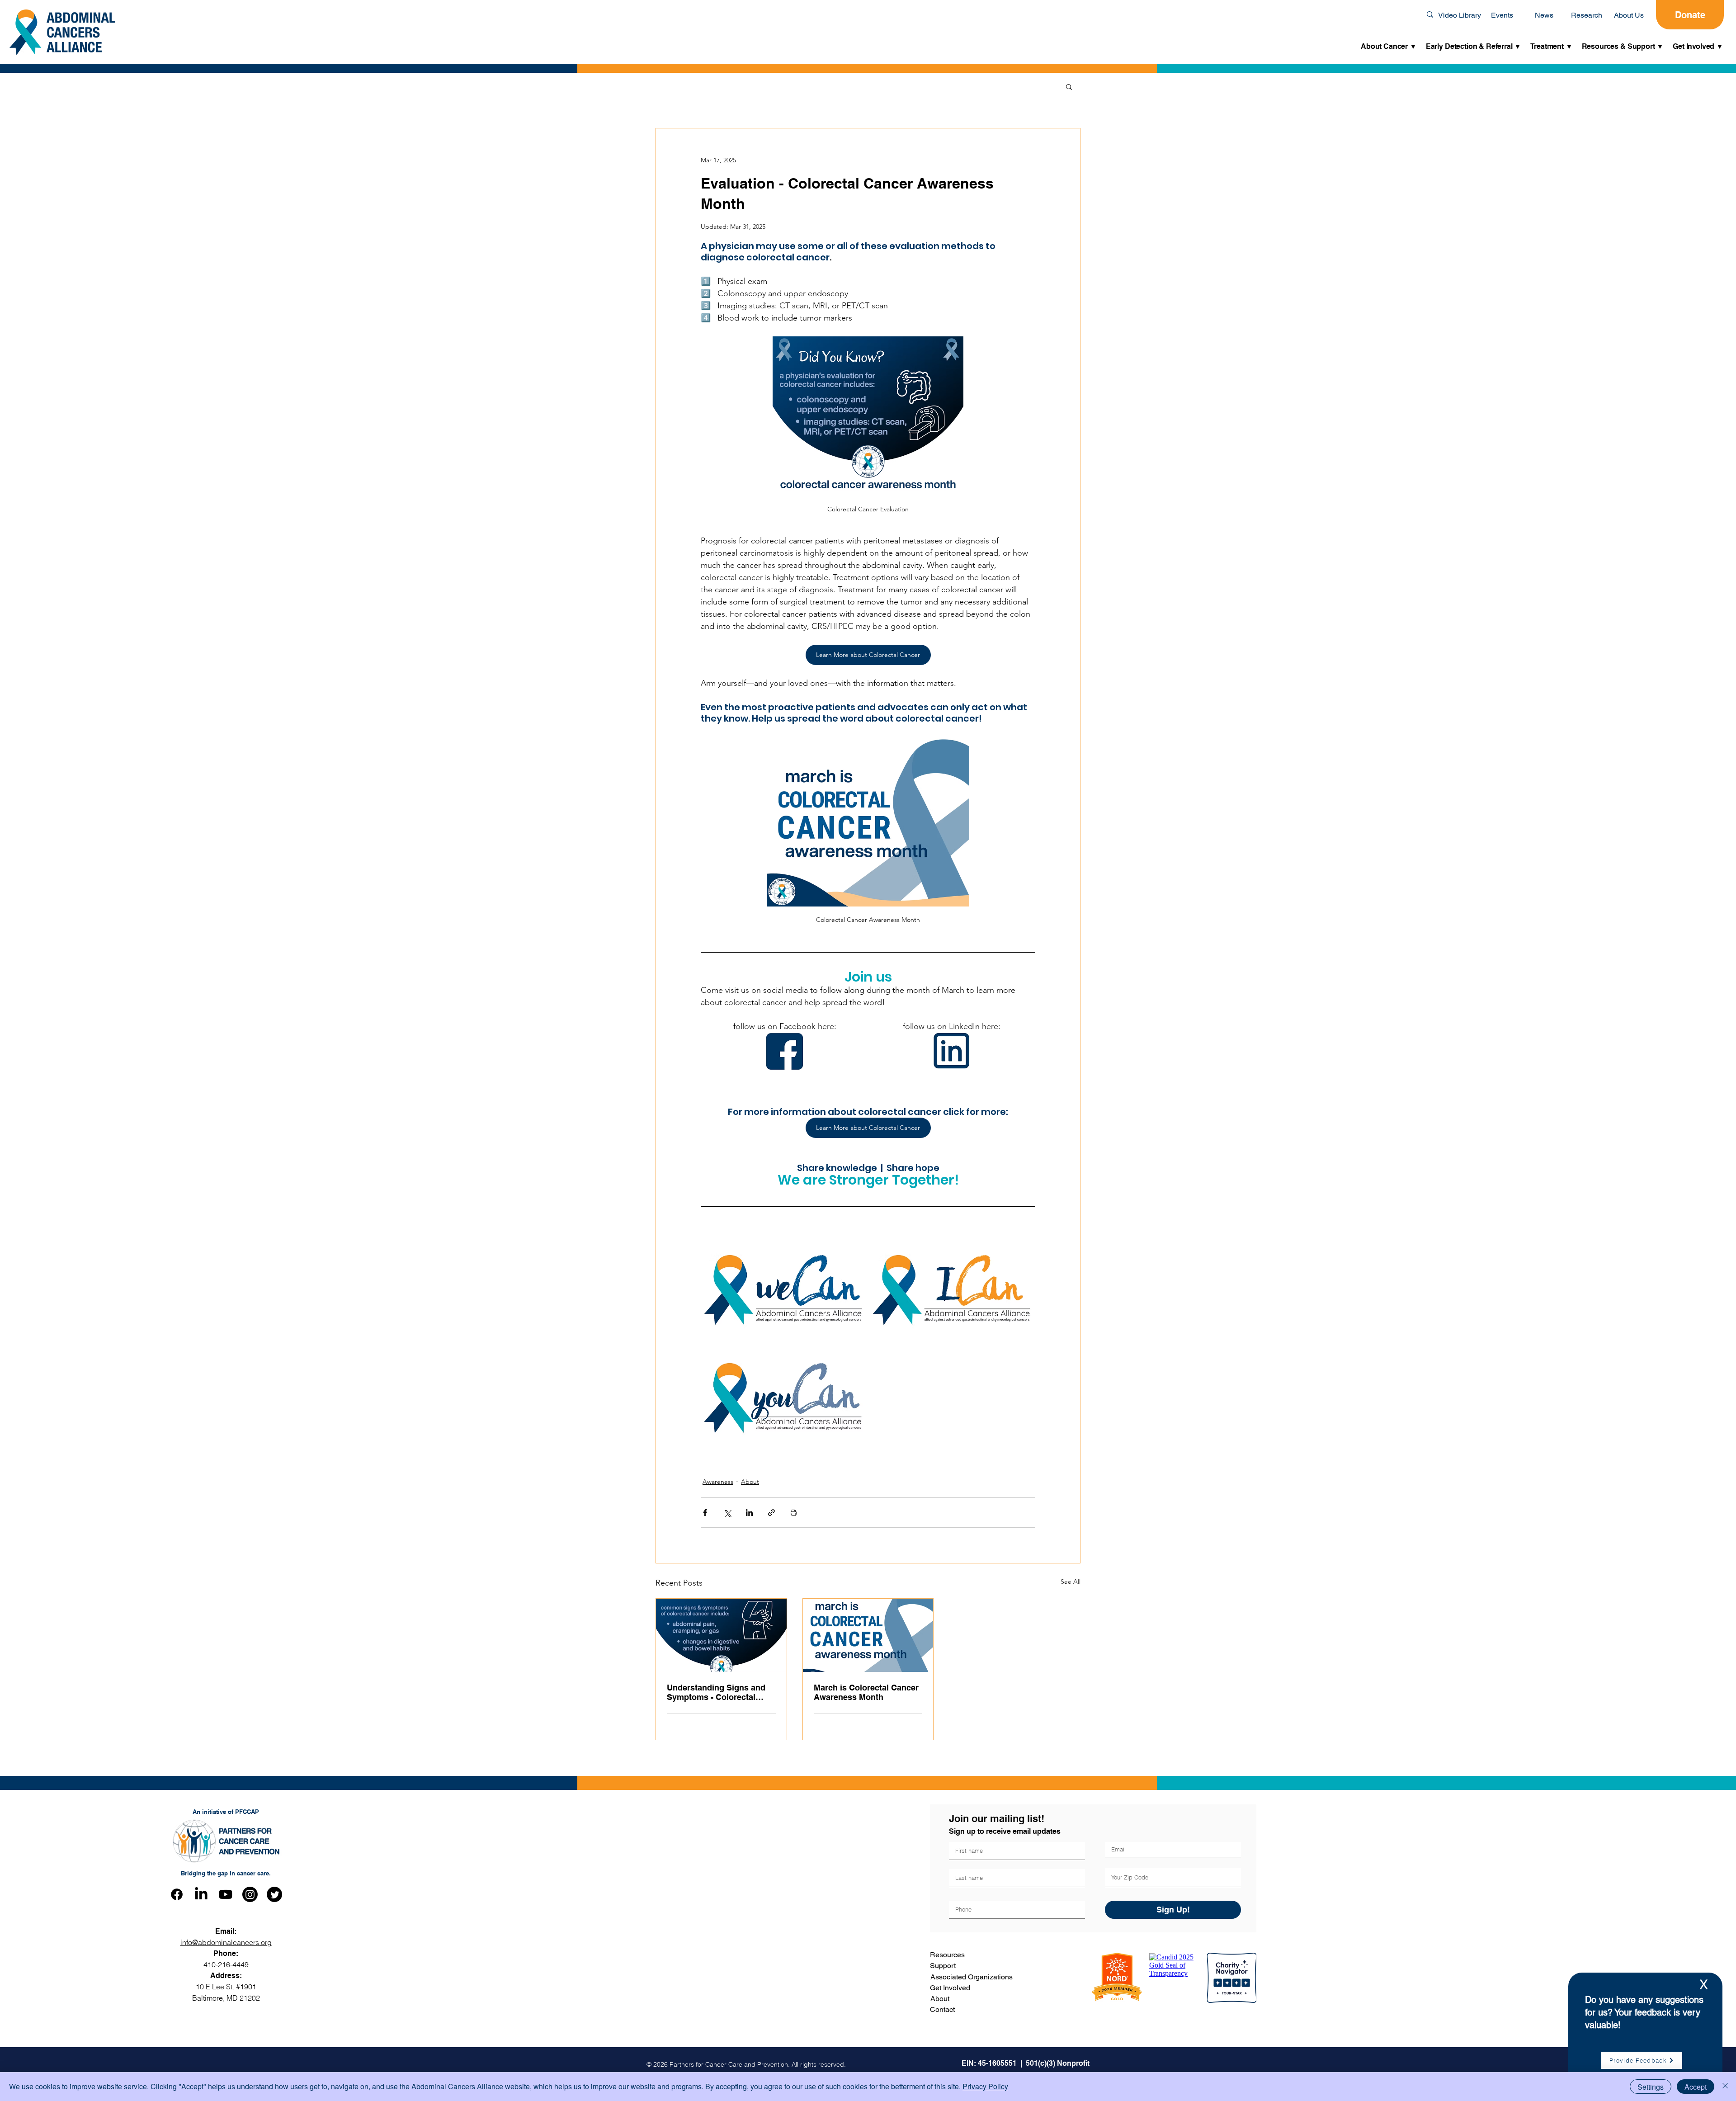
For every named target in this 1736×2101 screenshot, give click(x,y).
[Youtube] (226, 1894)
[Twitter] (274, 1894)
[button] (1389, 47)
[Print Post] (794, 1513)
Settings (1651, 2087)
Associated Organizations (972, 1977)
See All (1071, 1582)
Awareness (718, 1482)
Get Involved (950, 1988)
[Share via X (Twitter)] (727, 1513)
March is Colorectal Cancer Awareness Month (866, 1692)
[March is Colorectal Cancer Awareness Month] (868, 1635)
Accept (1696, 2087)
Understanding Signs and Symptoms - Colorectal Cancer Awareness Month (717, 1692)
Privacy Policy (985, 2086)
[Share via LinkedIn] (749, 1513)
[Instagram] (250, 1894)
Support (943, 1966)
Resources (947, 1955)
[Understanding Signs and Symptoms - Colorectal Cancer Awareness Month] (721, 1635)
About (750, 1482)
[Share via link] (771, 1513)
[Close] (1725, 2087)
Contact (942, 2009)
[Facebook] (177, 1894)
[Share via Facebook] (705, 1513)
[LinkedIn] (201, 1894)
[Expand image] (784, 1290)
